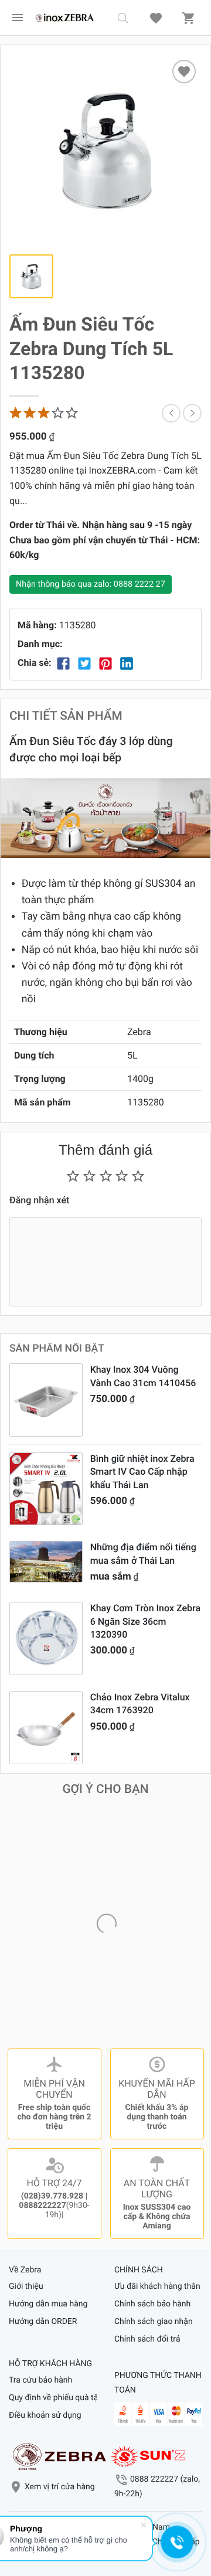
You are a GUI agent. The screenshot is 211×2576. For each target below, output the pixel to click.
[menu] (18, 18)
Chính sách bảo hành (152, 2304)
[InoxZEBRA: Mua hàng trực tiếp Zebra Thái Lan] (64, 18)
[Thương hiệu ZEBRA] (59, 2456)
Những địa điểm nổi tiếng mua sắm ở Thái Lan (143, 1554)
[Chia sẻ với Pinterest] (105, 663)
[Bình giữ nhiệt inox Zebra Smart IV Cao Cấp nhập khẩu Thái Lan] (46, 1489)
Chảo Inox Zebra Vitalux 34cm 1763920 (140, 1704)
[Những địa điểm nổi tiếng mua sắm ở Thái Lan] (46, 1562)
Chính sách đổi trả (147, 2339)
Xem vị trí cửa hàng (60, 2487)
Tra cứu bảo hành (40, 2380)
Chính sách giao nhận (154, 2322)
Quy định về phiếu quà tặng (53, 2398)
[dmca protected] (148, 2456)
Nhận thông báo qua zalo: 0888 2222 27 (91, 584)
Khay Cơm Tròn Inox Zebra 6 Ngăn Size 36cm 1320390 (145, 1621)
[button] (123, 18)
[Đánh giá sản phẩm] (45, 413)
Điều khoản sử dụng (45, 2415)
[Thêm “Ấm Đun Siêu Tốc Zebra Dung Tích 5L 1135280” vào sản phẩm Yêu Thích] (184, 72)
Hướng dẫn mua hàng (48, 2304)
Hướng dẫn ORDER (43, 2322)
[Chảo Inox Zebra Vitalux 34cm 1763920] (46, 1728)
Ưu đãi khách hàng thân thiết (158, 2286)
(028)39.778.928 (52, 2196)
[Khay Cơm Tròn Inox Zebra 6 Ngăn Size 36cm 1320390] (46, 1639)
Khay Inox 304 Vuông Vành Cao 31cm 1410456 (143, 1376)
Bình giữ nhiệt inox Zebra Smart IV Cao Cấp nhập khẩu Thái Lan (142, 1472)
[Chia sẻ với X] (84, 663)
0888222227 (42, 2206)
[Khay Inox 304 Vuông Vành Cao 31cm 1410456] (46, 1400)
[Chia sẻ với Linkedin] (127, 663)
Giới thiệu (26, 2286)
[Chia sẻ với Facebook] (63, 663)
